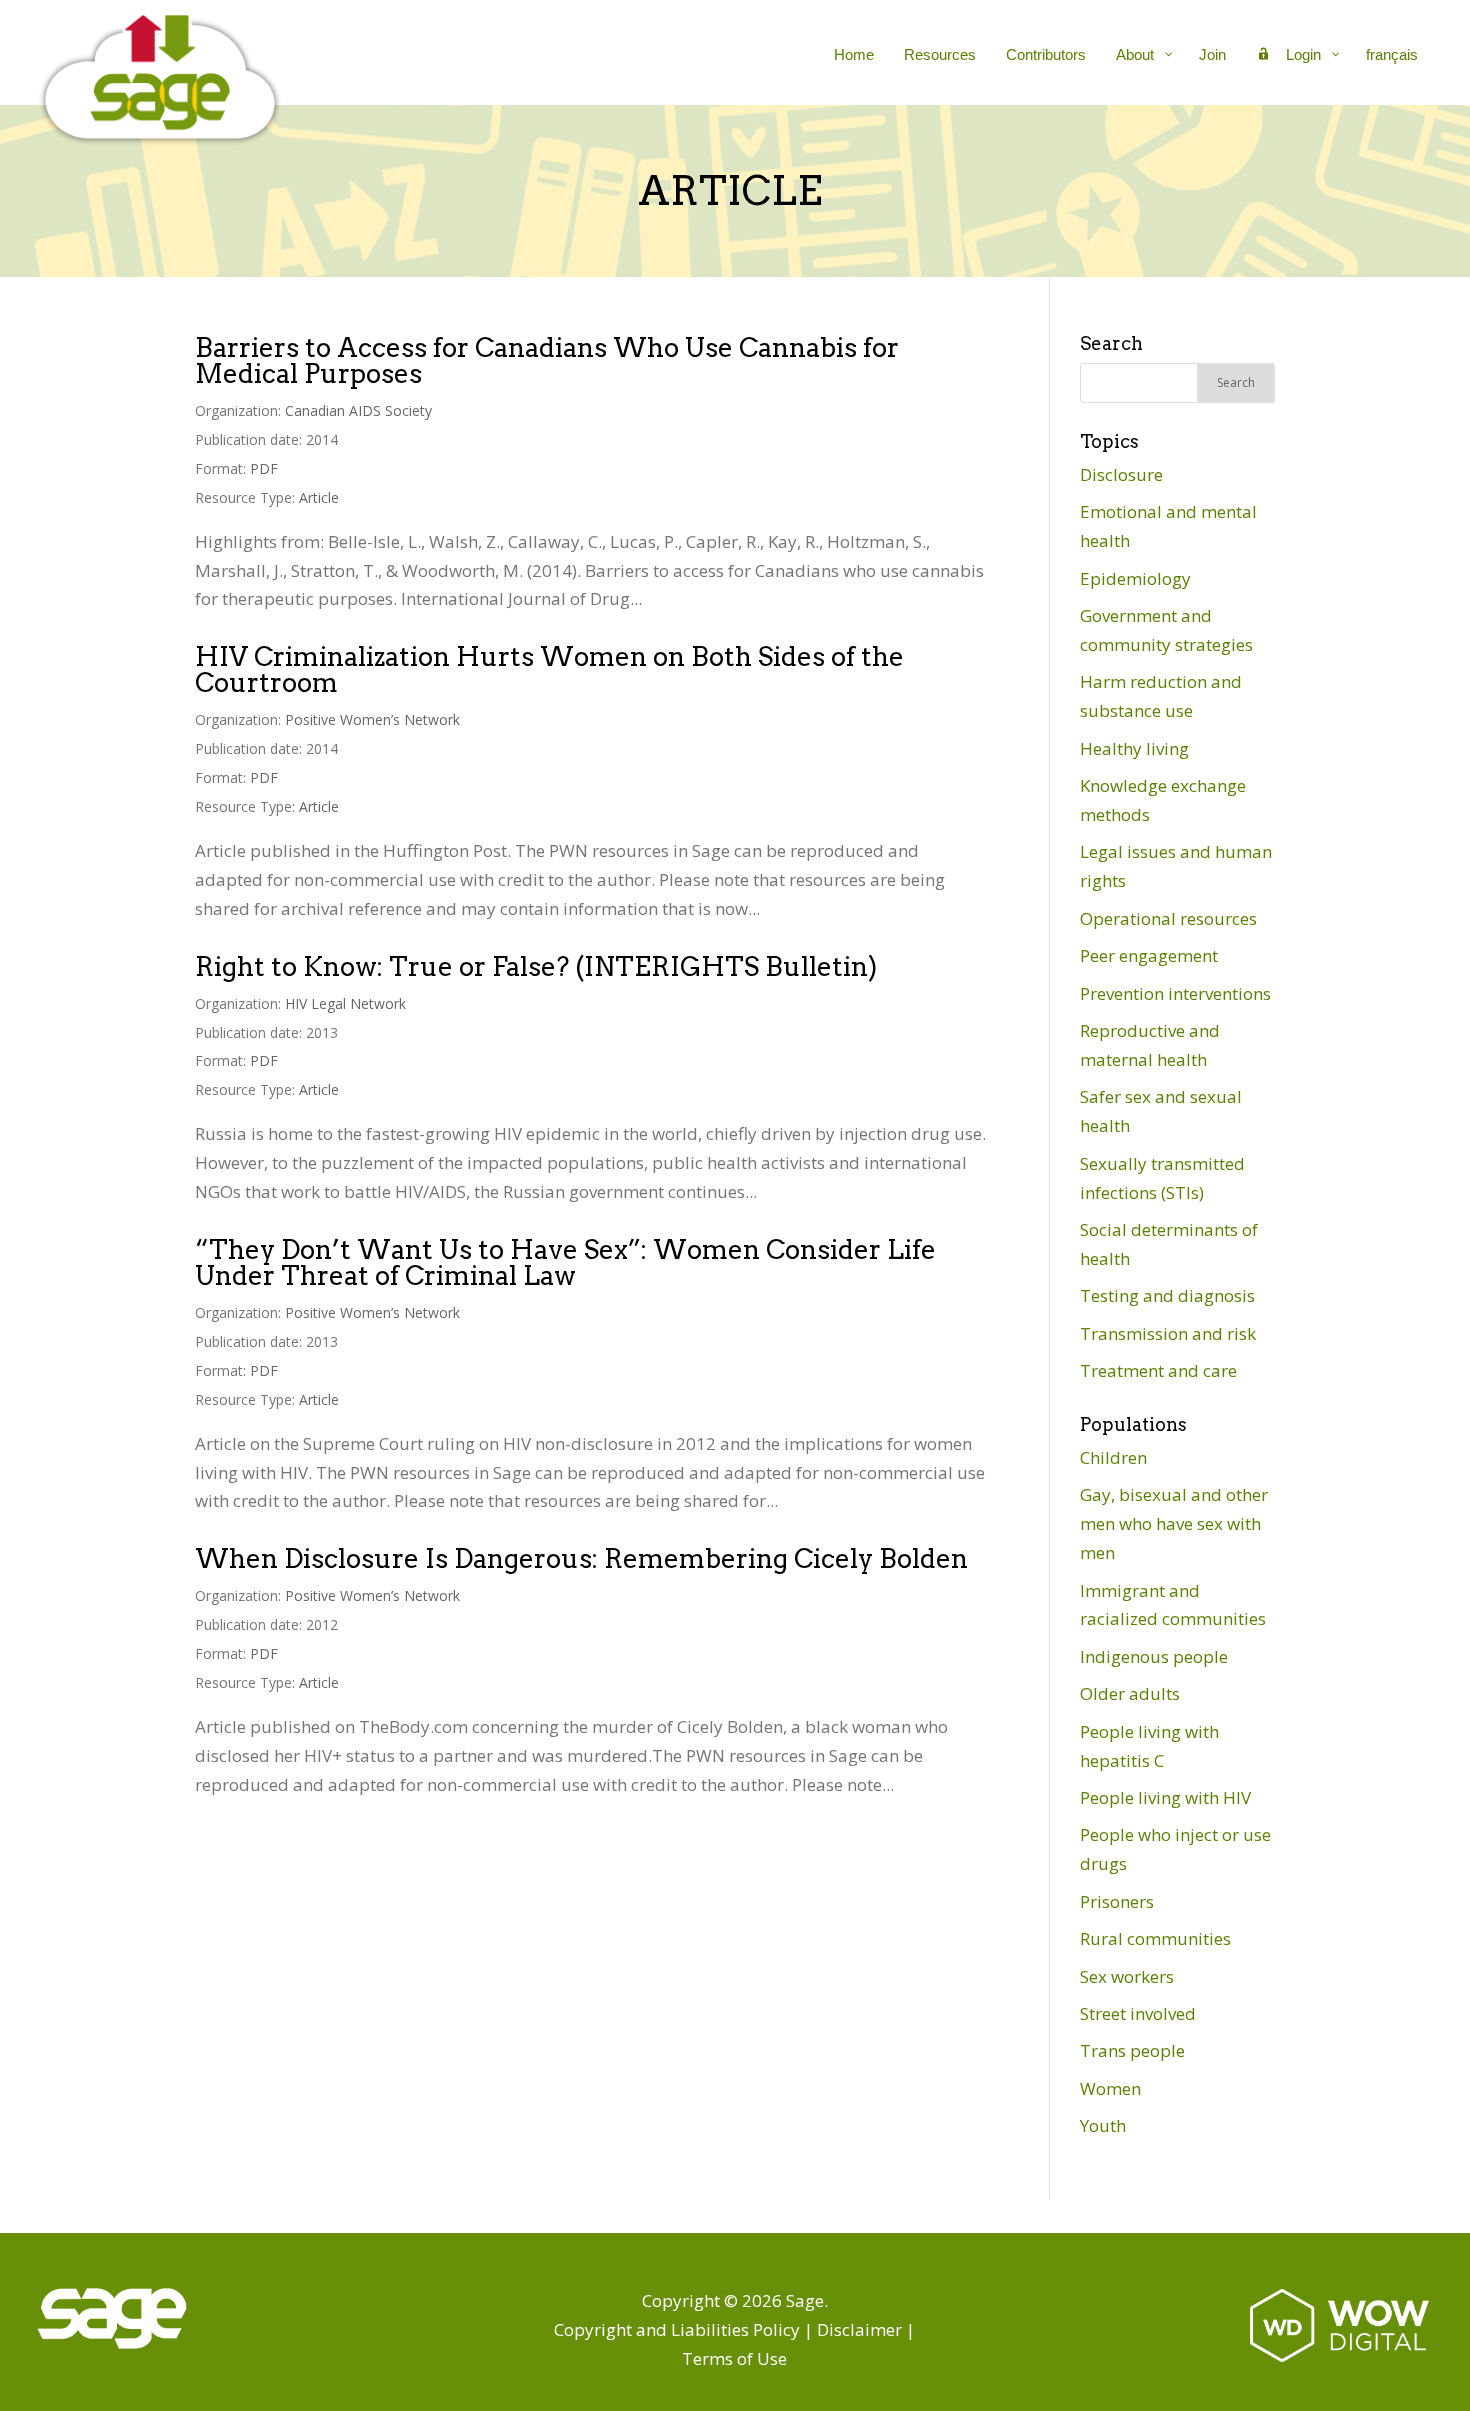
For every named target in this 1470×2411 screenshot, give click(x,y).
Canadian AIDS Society (358, 410)
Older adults (1130, 1693)
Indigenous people (1154, 1656)
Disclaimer (859, 2329)
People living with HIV (1165, 1797)
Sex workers (1127, 1976)
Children (1113, 1457)
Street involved (1138, 2013)
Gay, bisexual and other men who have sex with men (1174, 1523)
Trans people (1132, 2050)
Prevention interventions (1175, 993)
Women (1110, 2088)
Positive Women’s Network (372, 719)
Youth (1103, 2125)
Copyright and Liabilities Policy (677, 2329)
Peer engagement (1149, 955)
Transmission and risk (1168, 1333)
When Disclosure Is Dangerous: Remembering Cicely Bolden (581, 1558)
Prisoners (1117, 1901)
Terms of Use (734, 2358)
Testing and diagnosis (1167, 1295)
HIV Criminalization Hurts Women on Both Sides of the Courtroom (549, 669)
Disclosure (1121, 474)
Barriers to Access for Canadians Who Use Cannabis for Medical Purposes (547, 360)
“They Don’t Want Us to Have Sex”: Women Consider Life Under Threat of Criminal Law (565, 1262)
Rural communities (1155, 1938)
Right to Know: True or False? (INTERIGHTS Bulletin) (536, 966)
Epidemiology (1135, 578)
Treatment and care (1158, 1370)
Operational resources (1168, 918)
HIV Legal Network (345, 1003)
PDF (264, 468)
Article (319, 497)
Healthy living (1134, 748)
